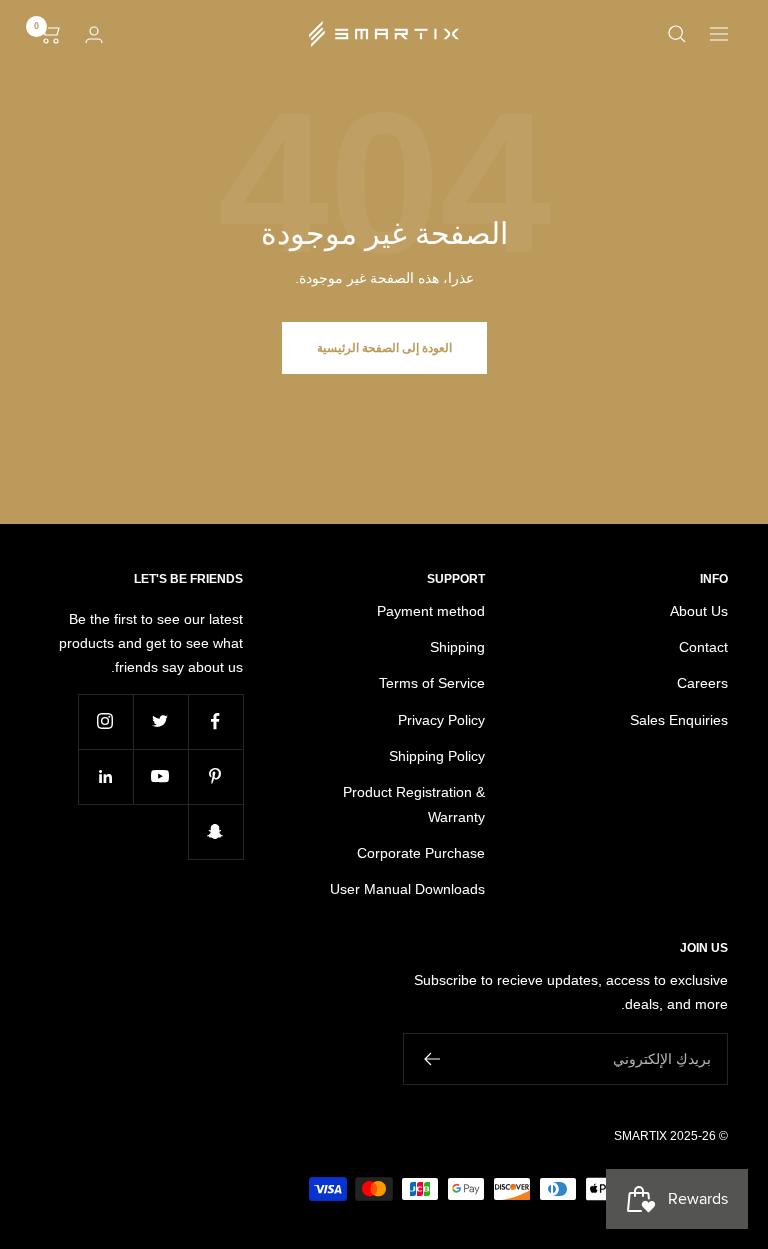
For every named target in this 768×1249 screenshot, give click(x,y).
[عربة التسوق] (50, 34)
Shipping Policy (437, 756)
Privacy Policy (441, 720)
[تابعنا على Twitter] (160, 721)
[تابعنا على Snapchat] (215, 831)
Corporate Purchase (421, 853)
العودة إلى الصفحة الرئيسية (384, 348)
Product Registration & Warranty (414, 804)
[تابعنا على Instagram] (105, 721)
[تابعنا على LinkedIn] (105, 776)
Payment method (431, 611)
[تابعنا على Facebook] (215, 721)
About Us (699, 611)
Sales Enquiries (679, 720)
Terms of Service (432, 683)
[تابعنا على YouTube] (160, 776)
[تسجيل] (431, 1059)
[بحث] (677, 34)
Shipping (457, 647)
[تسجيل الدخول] (94, 34)
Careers (702, 683)
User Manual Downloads (407, 889)
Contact (703, 647)
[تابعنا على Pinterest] (215, 776)
